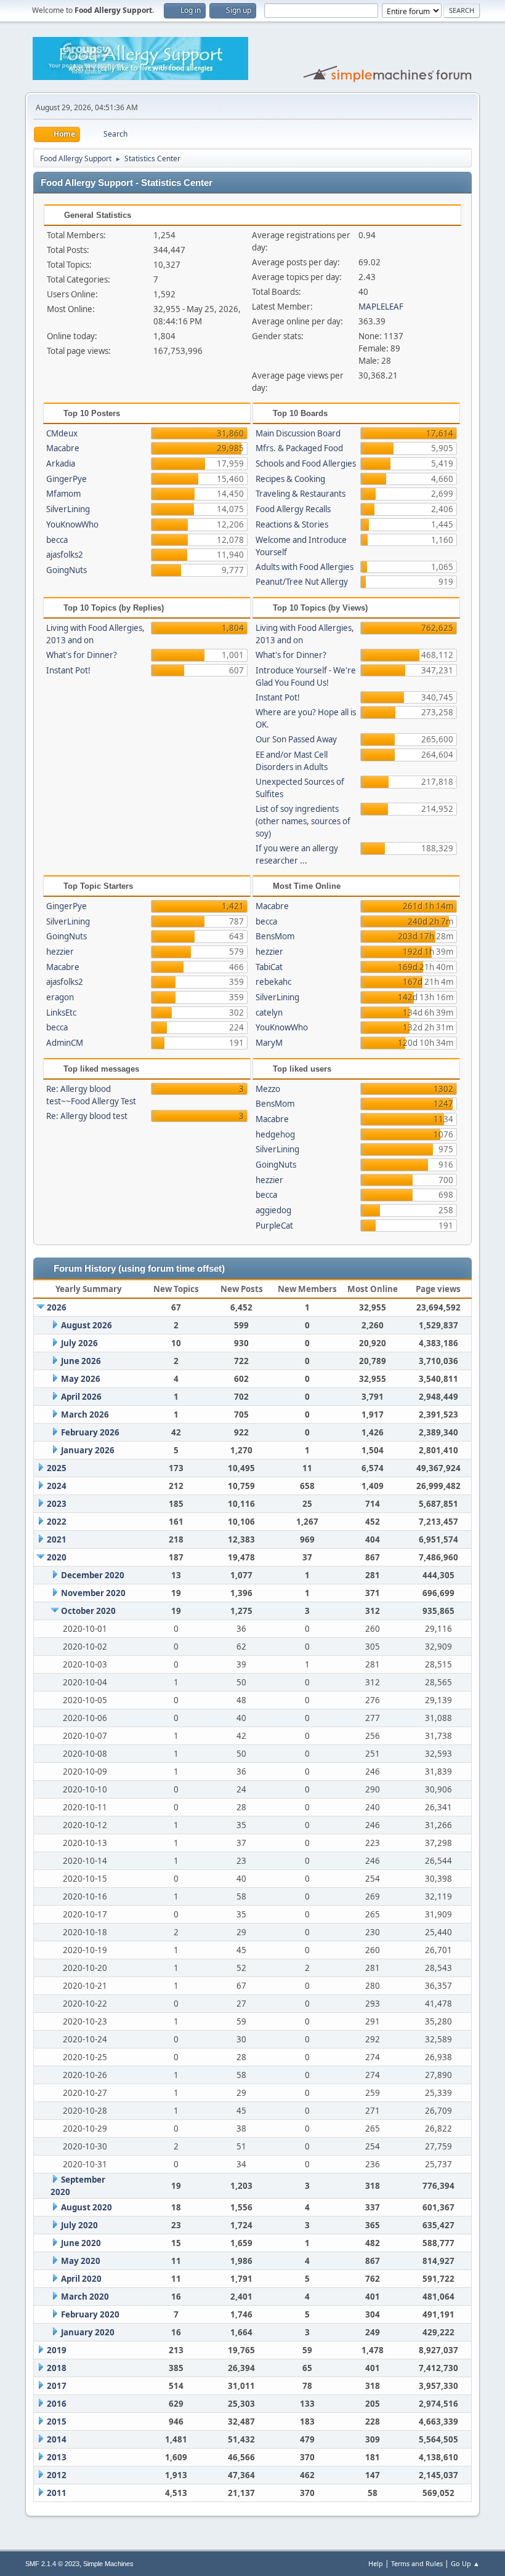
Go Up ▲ (465, 2563)
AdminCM (65, 1043)
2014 (57, 2439)
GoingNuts (67, 570)
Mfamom (63, 494)
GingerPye (67, 479)
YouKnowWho (72, 524)
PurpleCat (274, 1226)
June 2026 (81, 1361)
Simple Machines (108, 2564)
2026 (57, 1307)
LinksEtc (61, 1013)
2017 (57, 2386)
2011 (57, 2493)
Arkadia (61, 463)
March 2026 (85, 1414)
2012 (57, 2475)
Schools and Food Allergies (306, 463)
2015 (57, 2422)
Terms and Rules (417, 2563)
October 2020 (88, 1611)
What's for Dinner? (82, 655)
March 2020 (85, 2297)
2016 (57, 2404)
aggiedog (273, 1210)
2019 (57, 2350)
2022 (57, 1522)
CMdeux (62, 433)
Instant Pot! (68, 670)
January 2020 (88, 2332)
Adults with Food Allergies (305, 567)
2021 (57, 1539)
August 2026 (87, 1325)
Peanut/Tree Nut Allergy (302, 582)
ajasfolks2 (65, 555)
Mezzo (268, 1089)
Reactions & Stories (292, 524)
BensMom (275, 936)
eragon (60, 997)
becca (57, 540)
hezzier (60, 952)
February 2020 (90, 2314)
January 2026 (88, 1450)
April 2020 (81, 2279)
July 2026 (79, 1343)
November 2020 (93, 1593)
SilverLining (68, 509)
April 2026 (81, 1397)
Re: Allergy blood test (87, 1116)
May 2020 (81, 2261)
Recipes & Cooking (290, 479)
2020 (57, 1557)
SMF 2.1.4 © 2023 (52, 2564)
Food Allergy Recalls (293, 509)
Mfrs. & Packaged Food (299, 448)
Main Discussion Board (298, 433)
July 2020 (79, 2225)
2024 (57, 1486)
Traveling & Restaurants (301, 494)
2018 (57, 2368)
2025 (57, 1468)
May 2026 (81, 1379)
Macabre (63, 448)
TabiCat (269, 967)
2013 (57, 2457)
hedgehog (275, 1134)
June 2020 (81, 2243)
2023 (57, 1504)
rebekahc (273, 982)
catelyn (269, 1013)
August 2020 (87, 2207)
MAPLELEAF (381, 307)
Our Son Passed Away (296, 739)
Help (376, 2563)
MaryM (269, 1043)
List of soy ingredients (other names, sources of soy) (303, 821)
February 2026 (90, 1432)
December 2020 (93, 1575)
